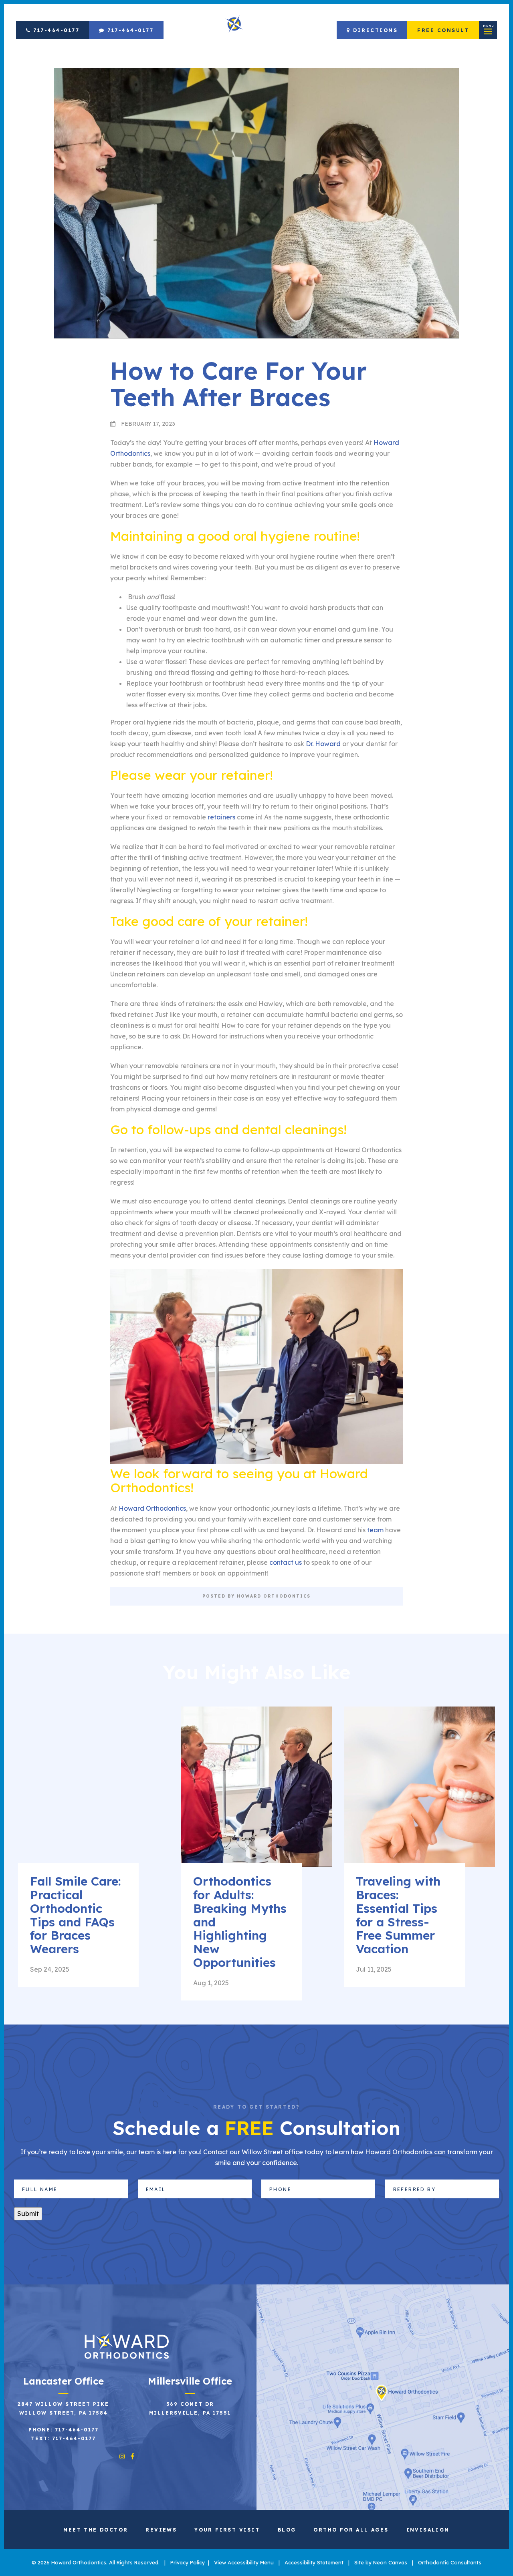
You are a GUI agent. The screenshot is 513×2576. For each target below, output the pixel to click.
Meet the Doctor (96, 2530)
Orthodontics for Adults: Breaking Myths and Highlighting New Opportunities (240, 1922)
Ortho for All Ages (351, 2530)
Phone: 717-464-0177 (64, 2430)
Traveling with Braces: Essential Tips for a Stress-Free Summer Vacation (398, 1915)
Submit (28, 2214)
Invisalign (428, 2530)
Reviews (161, 2530)
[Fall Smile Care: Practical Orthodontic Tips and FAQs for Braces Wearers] (94, 1795)
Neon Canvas (390, 2562)
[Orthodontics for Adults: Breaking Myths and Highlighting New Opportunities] (257, 1795)
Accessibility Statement (314, 2562)
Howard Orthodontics (152, 1508)
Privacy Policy (188, 2562)
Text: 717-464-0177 (63, 2438)
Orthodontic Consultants (450, 2562)
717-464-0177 (55, 30)
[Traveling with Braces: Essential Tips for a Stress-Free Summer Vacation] (419, 1795)
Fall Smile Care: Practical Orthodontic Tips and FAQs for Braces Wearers (76, 1915)
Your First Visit (227, 2530)
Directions (374, 30)
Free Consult (443, 30)
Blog (287, 2530)
